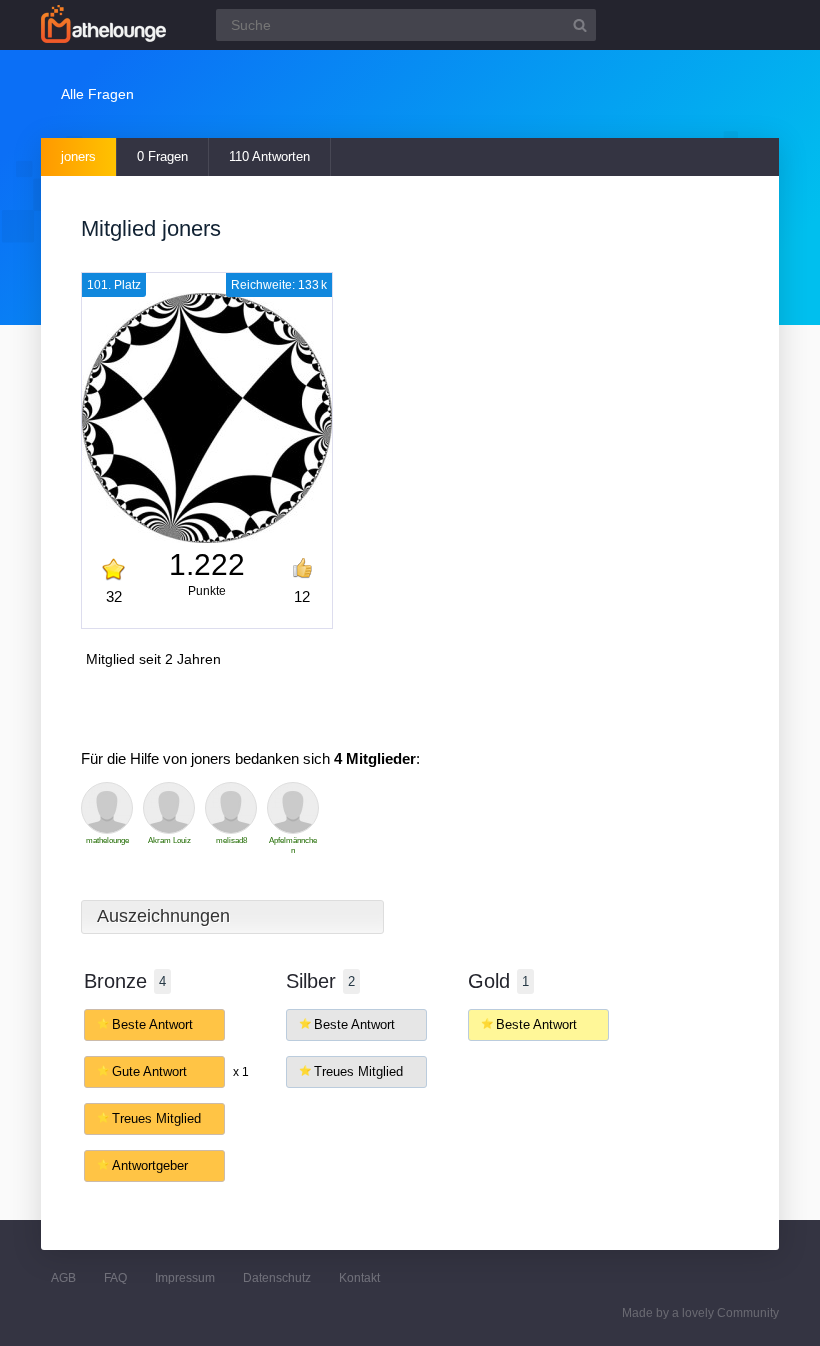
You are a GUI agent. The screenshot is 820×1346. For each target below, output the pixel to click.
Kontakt (359, 1278)
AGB (63, 1278)
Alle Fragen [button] (97, 94)
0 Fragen (162, 156)
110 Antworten (269, 156)
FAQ (115, 1278)
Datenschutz (277, 1278)
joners (78, 156)
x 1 (241, 1072)
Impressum (185, 1278)
